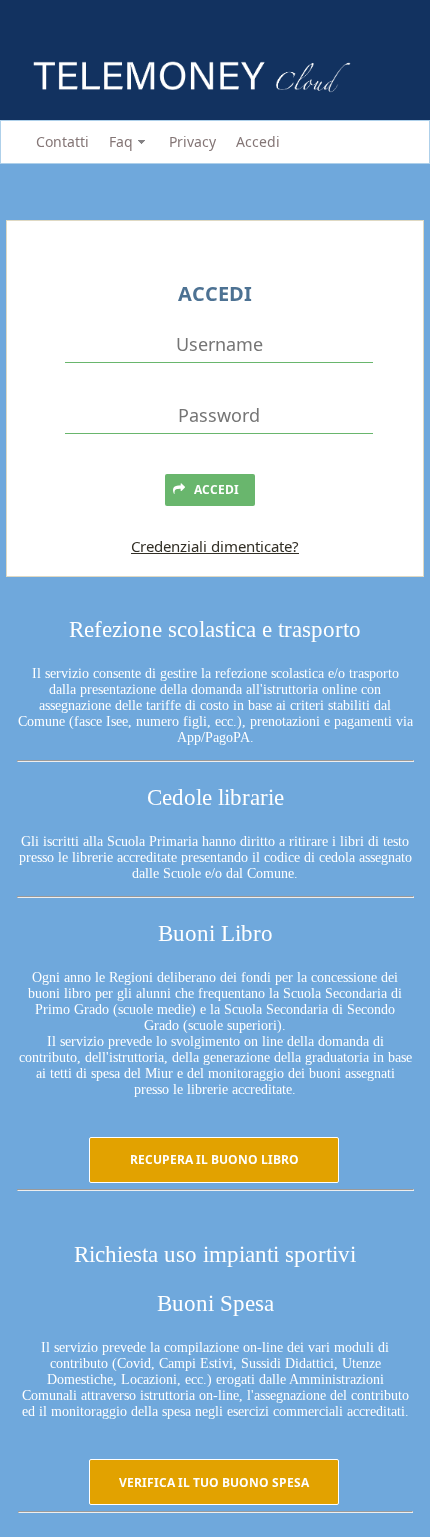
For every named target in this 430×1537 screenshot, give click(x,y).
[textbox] (219, 345)
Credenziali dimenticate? (215, 546)
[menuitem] (59, 142)
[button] (214, 1160)
